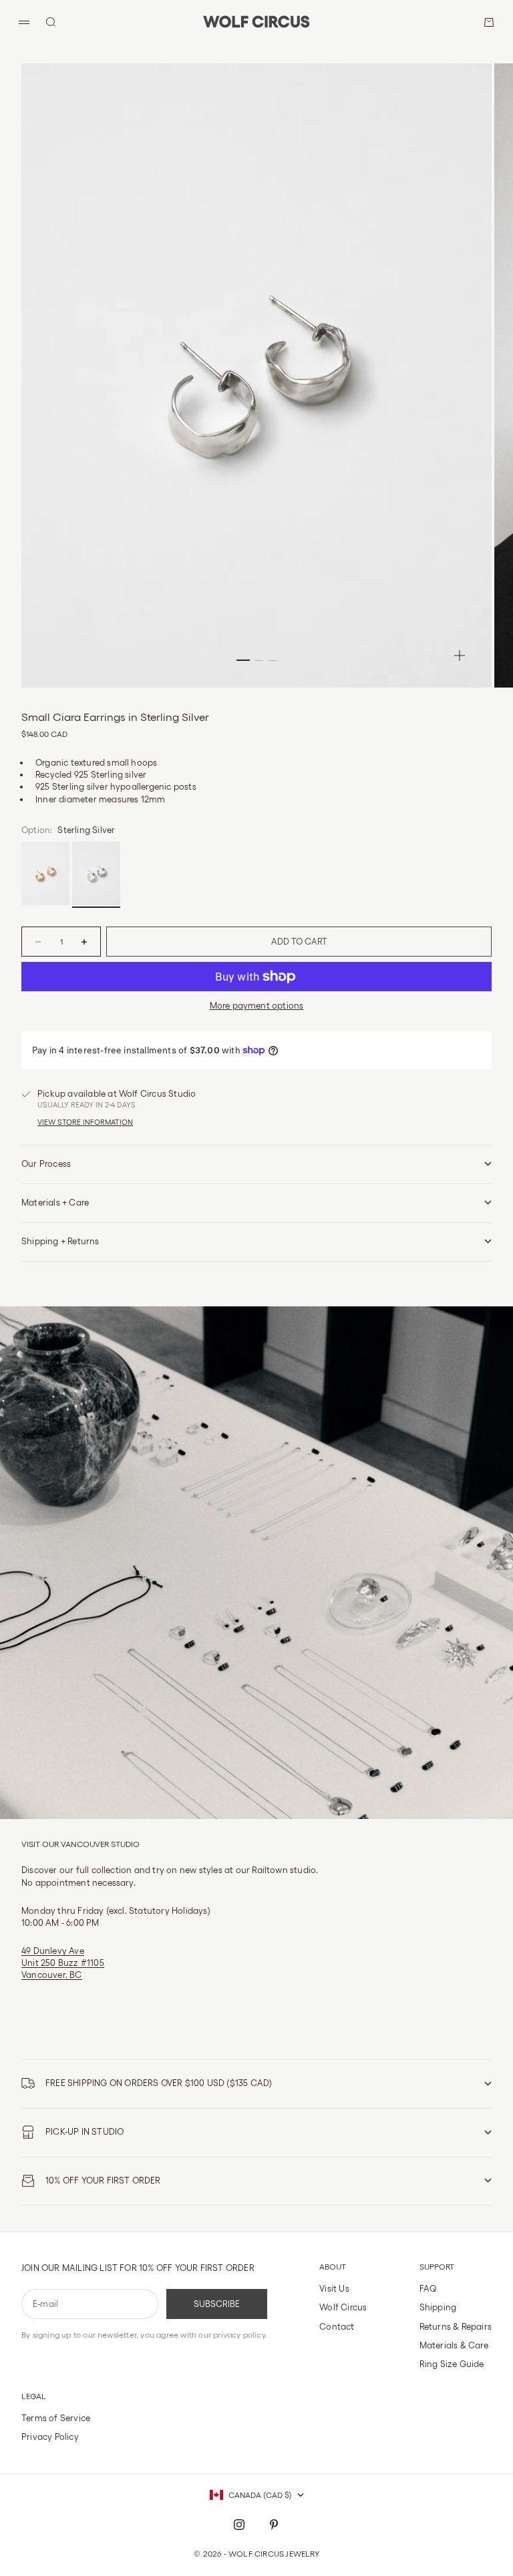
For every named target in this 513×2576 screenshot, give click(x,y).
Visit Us (334, 2289)
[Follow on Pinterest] (274, 2525)
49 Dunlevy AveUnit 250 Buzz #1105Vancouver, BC (63, 1963)
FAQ (429, 2289)
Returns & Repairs (456, 2327)
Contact (337, 2327)
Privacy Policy (50, 2437)
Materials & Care (454, 2345)
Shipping (438, 2307)
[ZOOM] (460, 656)
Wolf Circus (343, 2307)
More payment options (257, 1006)
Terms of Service (56, 2418)
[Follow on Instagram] (239, 2525)
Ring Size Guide (452, 2364)
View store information (85, 1122)
